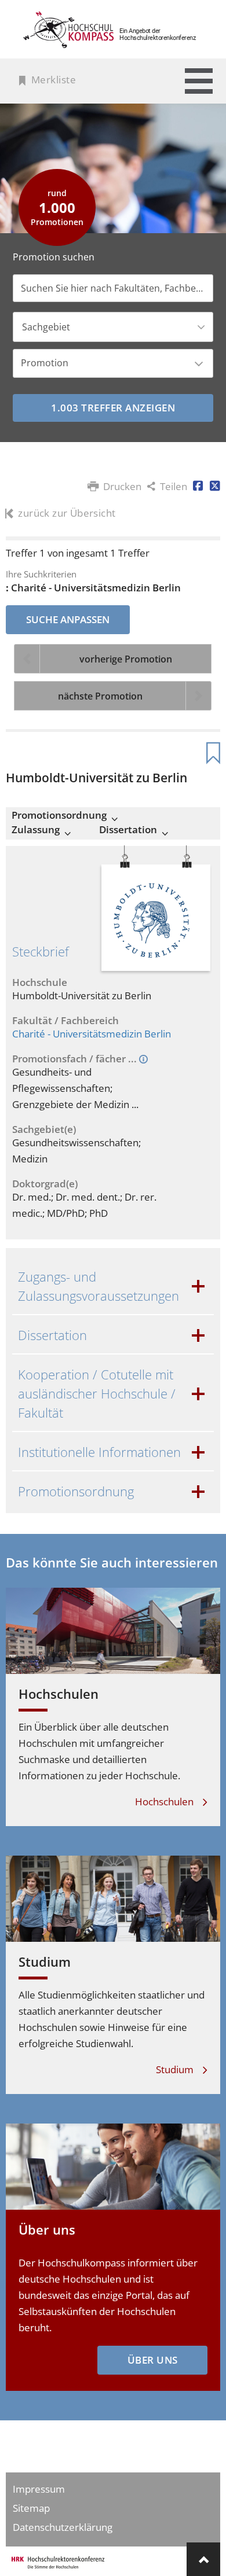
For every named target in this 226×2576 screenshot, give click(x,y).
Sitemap (31, 2508)
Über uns (47, 2229)
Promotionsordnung (59, 815)
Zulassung (36, 830)
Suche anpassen (68, 619)
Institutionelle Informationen (99, 1452)
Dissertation (128, 830)
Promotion (45, 363)
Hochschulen (59, 1694)
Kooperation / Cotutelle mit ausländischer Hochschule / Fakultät (97, 1393)
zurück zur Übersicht (67, 513)
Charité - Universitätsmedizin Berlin (92, 1034)
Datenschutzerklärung (63, 2527)
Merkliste (54, 80)
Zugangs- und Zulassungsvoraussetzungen (99, 1286)
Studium (45, 1962)
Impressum (39, 2489)
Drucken (122, 487)
